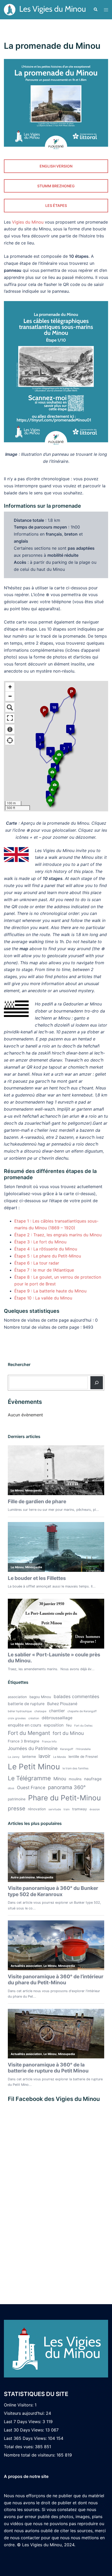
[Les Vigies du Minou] (45, 9)
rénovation (37, 1809)
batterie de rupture (26, 1704)
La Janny (14, 1757)
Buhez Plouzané (62, 1704)
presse (17, 1808)
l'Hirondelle (83, 1749)
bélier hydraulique (20, 1711)
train (67, 1809)
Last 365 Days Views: (26, 2438)
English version (56, 166)
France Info (49, 1742)
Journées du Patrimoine (33, 1748)
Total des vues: (19, 2447)
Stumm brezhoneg (56, 186)
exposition (54, 1725)
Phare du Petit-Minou (64, 1798)
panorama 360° (67, 1787)
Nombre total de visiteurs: (30, 2455)
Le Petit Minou (34, 1767)
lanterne (29, 1757)
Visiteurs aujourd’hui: (25, 2413)
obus (11, 1788)
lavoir (45, 1756)
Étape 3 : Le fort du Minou (40, 1242)
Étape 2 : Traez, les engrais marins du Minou (58, 1235)
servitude (55, 1809)
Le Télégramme (29, 1778)
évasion (95, 1809)
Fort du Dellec (83, 1726)
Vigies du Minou (28, 222)
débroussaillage (57, 1718)
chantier (57, 1711)
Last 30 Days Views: (25, 2430)
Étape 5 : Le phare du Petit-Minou (48, 1256)
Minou (60, 1779)
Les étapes (56, 205)
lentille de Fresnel (83, 1757)
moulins (75, 1779)
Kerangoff (67, 1749)
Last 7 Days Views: (23, 2422)
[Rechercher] (97, 1383)
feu (69, 1725)
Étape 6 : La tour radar (37, 1263)
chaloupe (40, 1711)
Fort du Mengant (29, 1733)
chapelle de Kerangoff (82, 1711)
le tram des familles (76, 1768)
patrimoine (17, 1799)
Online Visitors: (19, 2405)
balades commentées (76, 1696)
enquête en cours (24, 1725)
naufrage (93, 1779)
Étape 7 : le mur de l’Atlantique (44, 1270)
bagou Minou (40, 1697)
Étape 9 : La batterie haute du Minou (50, 1291)
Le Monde (60, 1757)
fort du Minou (68, 1733)
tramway (80, 1809)
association (17, 1697)
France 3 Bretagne (24, 1741)
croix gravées (17, 1718)
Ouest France (31, 1787)
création (34, 1718)
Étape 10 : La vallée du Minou (43, 1298)
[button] (95, 10)
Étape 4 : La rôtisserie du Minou (46, 1249)
